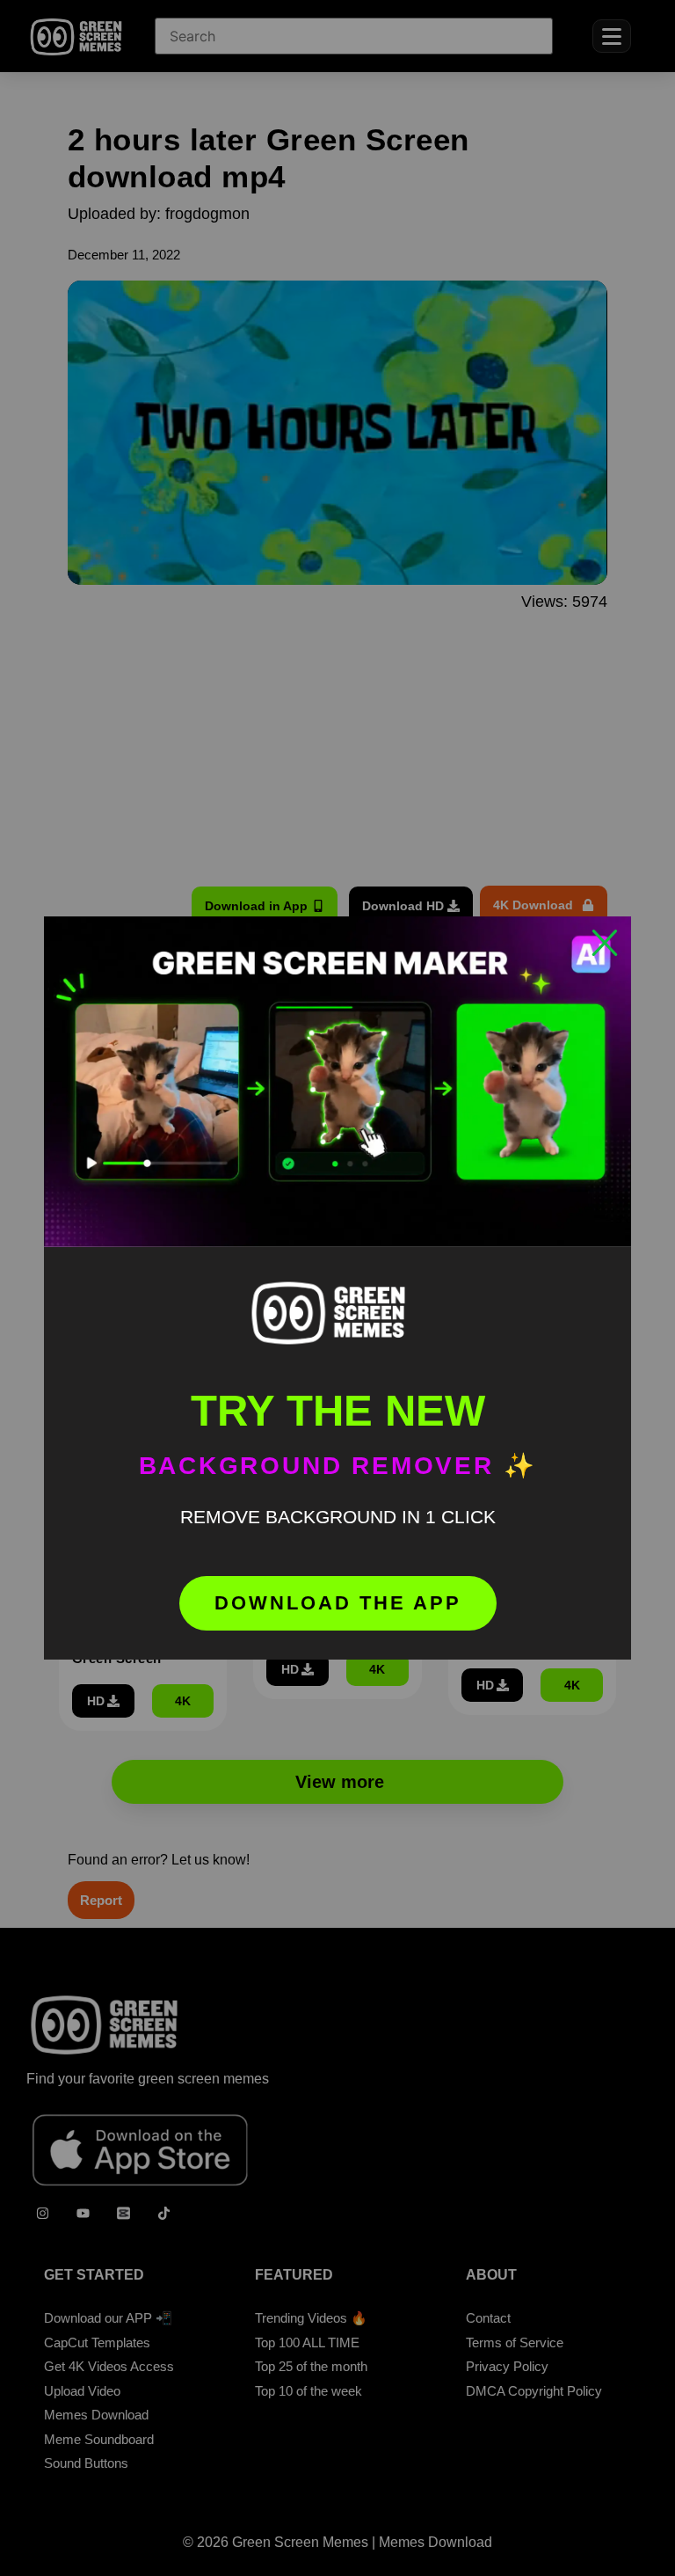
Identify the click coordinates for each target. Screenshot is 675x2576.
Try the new (338, 1411)
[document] (337, 1288)
